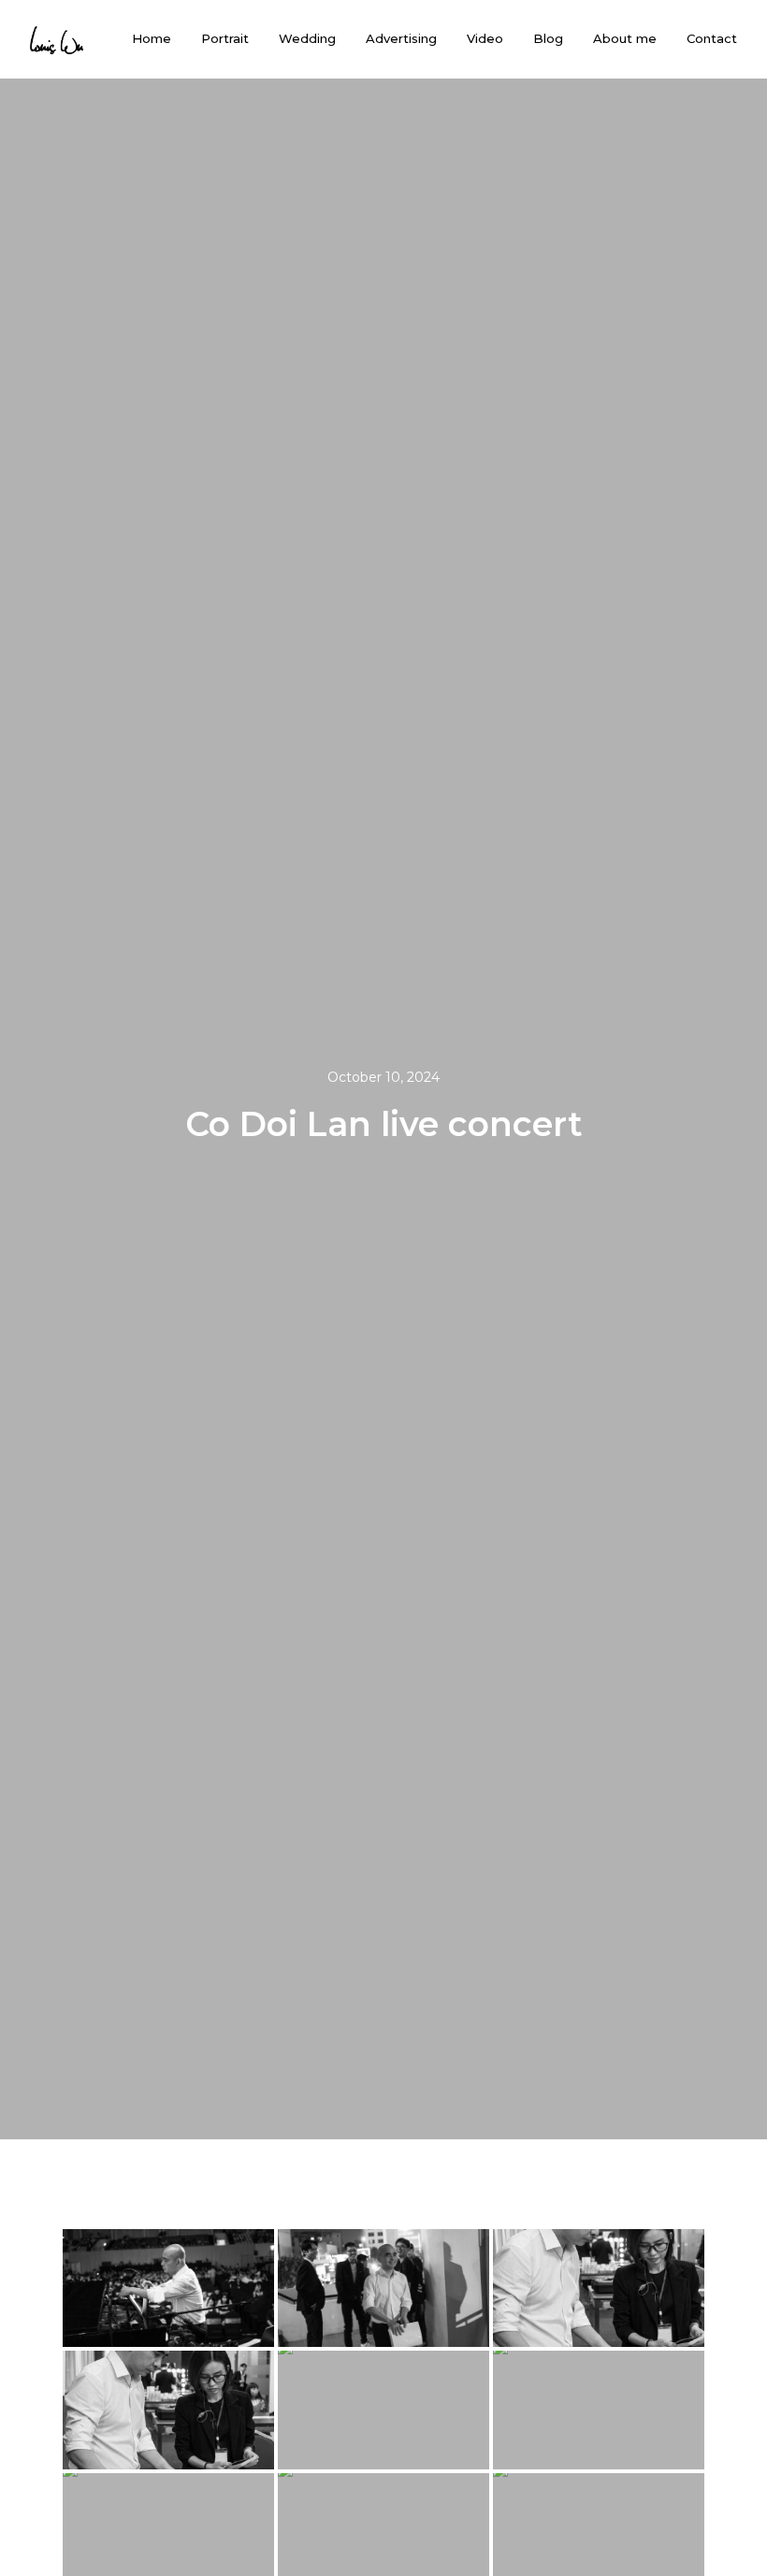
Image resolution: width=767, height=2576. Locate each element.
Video (485, 39)
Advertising (401, 39)
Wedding (307, 39)
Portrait (225, 39)
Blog (548, 39)
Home (152, 39)
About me (625, 39)
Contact (712, 39)
